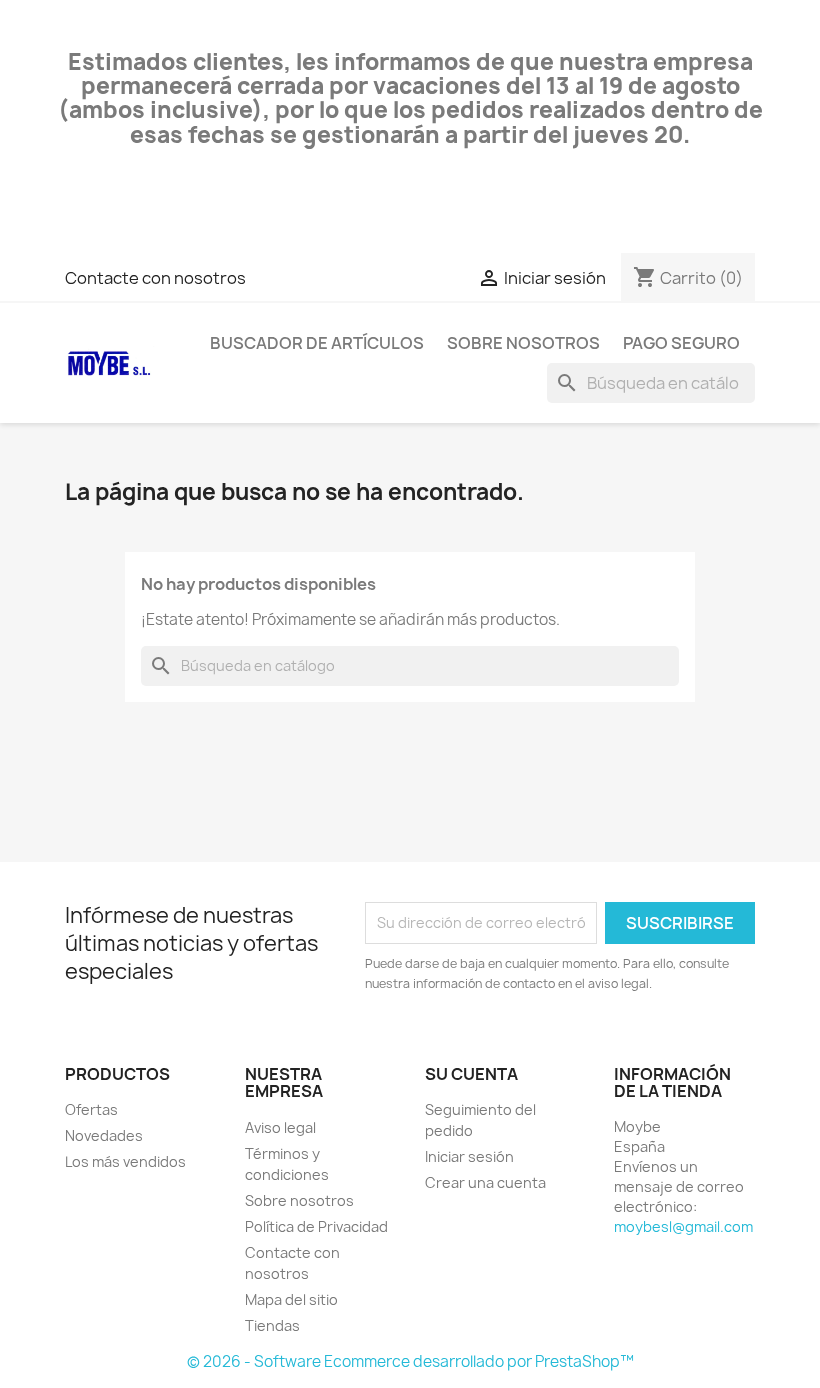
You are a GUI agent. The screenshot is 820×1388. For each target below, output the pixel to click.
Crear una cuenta (485, 1182)
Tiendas (272, 1325)
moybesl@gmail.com (683, 1226)
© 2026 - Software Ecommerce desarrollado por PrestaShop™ (410, 1361)
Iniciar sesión (469, 1156)
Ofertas (91, 1109)
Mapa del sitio (291, 1299)
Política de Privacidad (316, 1226)
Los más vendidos (125, 1161)
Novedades (104, 1135)
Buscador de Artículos (317, 343)
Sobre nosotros (523, 343)
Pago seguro (681, 343)
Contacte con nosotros (155, 278)
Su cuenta (471, 1074)
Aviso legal (280, 1127)
